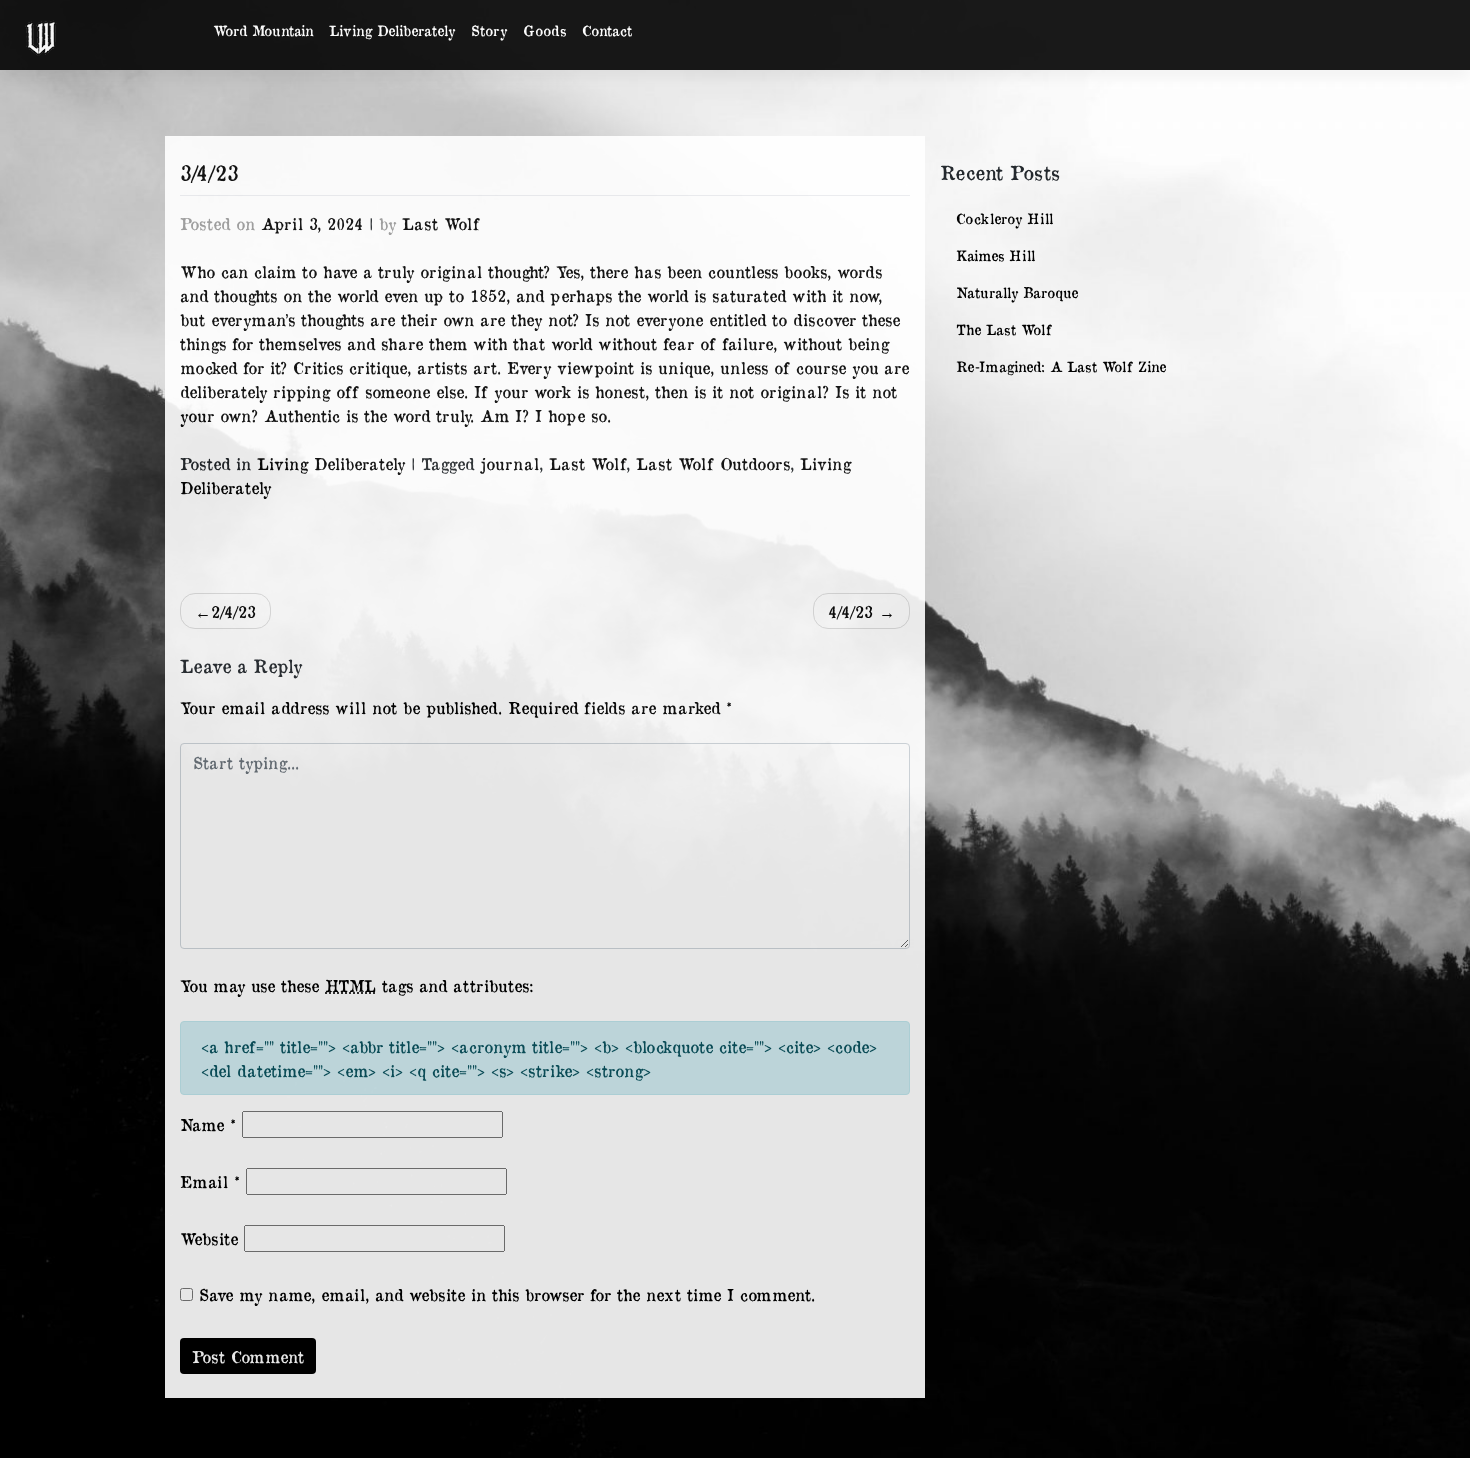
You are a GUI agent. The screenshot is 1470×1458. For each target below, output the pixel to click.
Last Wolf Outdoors (713, 463)
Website (209, 1238)
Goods (544, 30)
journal (509, 463)
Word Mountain (263, 30)
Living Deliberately (392, 30)
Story (489, 30)
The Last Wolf (1004, 329)
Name (208, 1124)
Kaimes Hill (995, 255)
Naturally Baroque (1017, 292)
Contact (607, 30)
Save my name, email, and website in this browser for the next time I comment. (507, 1294)
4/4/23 (850, 611)
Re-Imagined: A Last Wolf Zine (1061, 366)
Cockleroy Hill (1004, 218)
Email (210, 1181)
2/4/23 (233, 611)
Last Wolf (441, 223)
